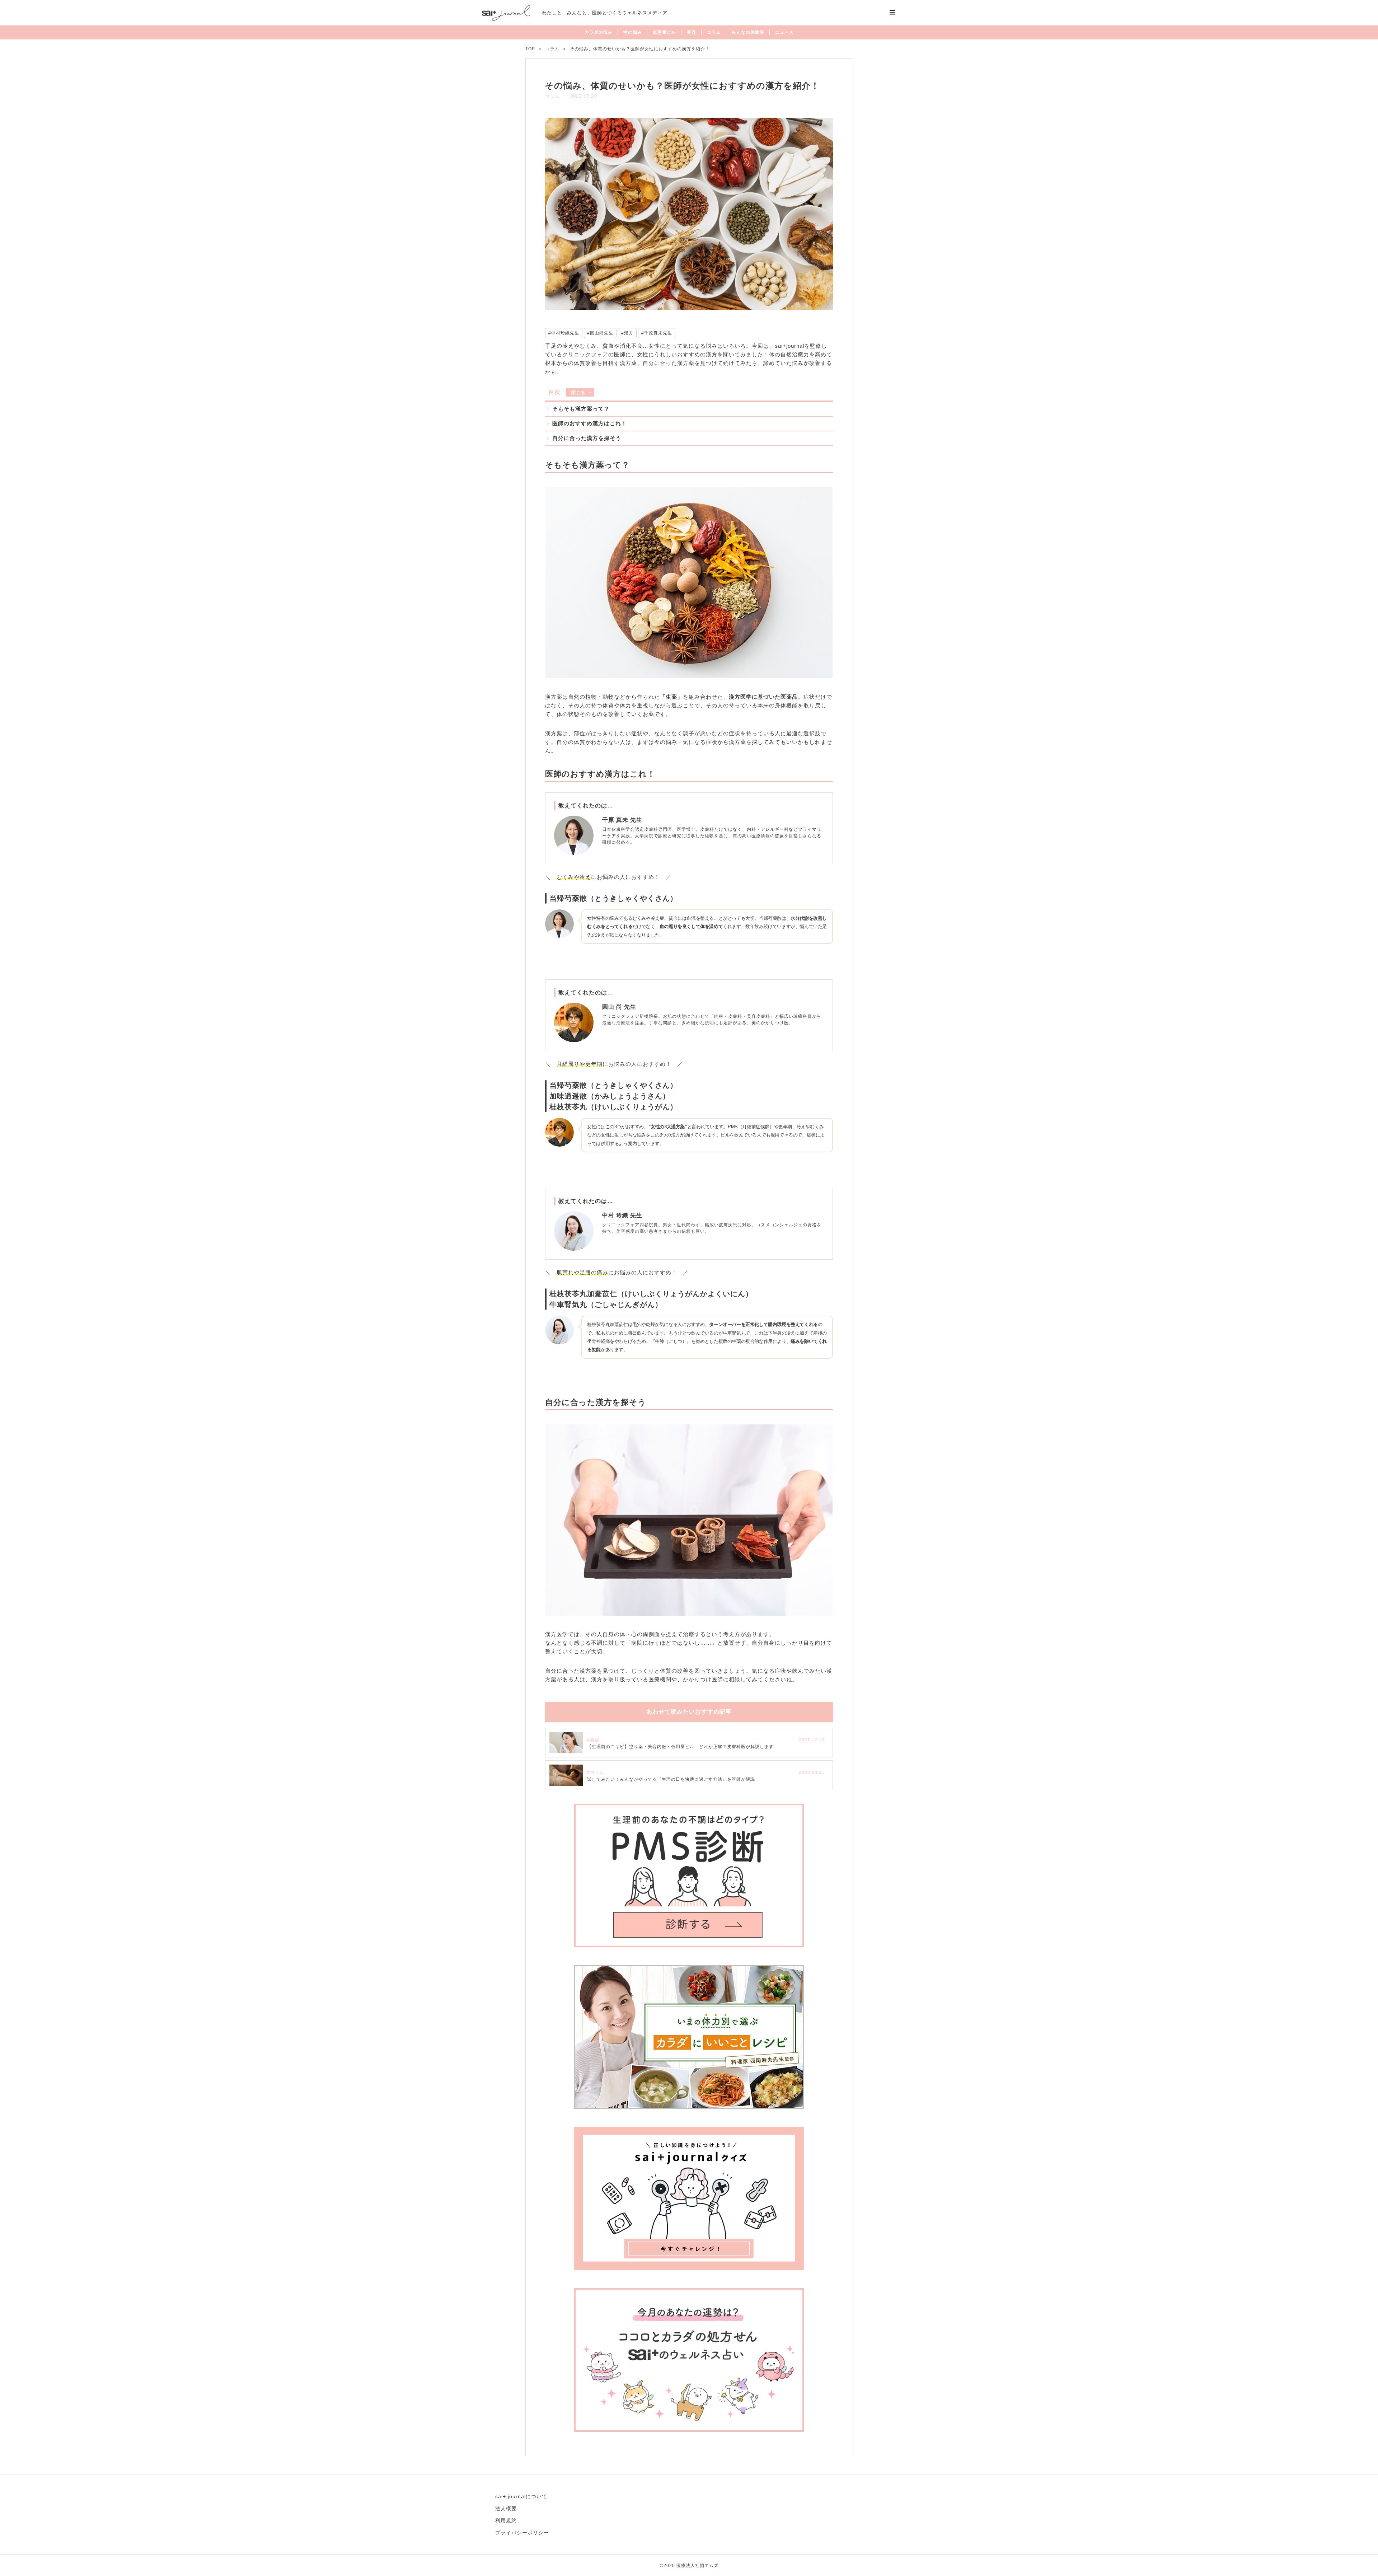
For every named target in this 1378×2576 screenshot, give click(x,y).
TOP (530, 49)
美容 (692, 32)
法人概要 (506, 2509)
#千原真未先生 (657, 333)
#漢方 (627, 333)
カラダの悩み (599, 32)
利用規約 (506, 2520)
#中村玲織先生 (564, 333)
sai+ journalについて (521, 2496)
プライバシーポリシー (522, 2533)
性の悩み (633, 32)
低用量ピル (664, 32)
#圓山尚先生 (600, 333)
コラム (714, 32)
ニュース (784, 32)
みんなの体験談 (748, 32)
